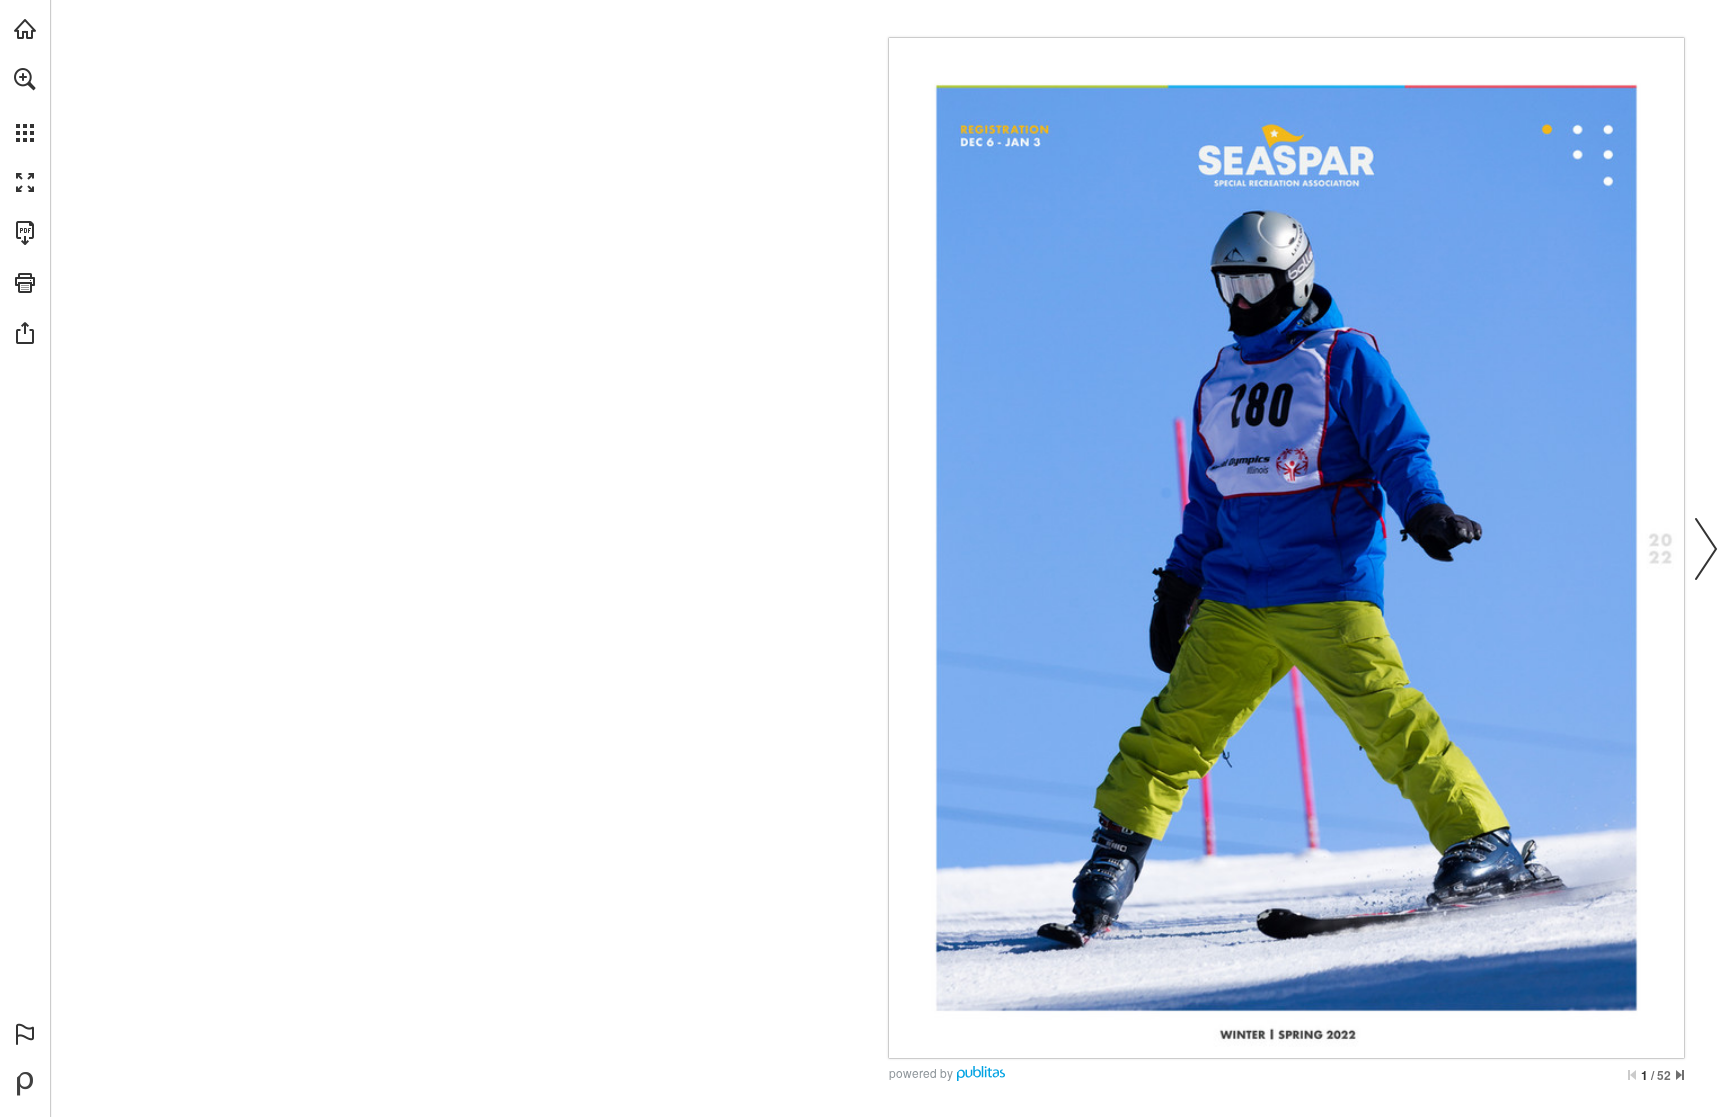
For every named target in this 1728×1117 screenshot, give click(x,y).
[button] (25, 79)
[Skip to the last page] (1680, 1075)
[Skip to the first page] (1632, 1075)
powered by (921, 1072)
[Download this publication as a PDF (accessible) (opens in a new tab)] (25, 233)
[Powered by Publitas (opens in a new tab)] (25, 1084)
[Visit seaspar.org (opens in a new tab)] (25, 29)
